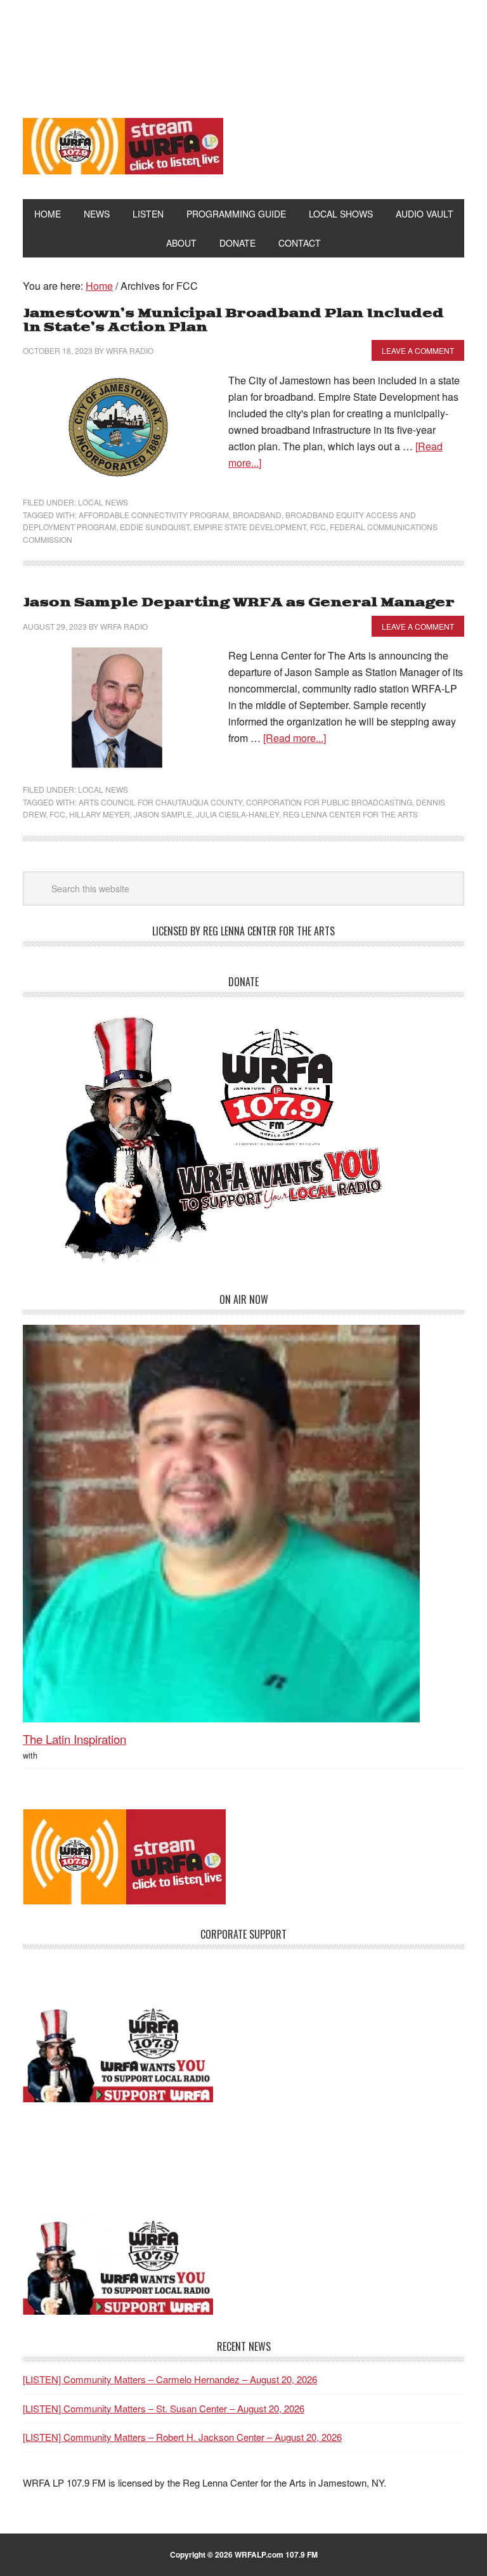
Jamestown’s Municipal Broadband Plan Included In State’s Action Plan (233, 321)
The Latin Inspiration (75, 1739)
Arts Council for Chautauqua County (160, 802)
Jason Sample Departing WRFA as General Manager (239, 603)
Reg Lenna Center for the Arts (350, 814)
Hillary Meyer (100, 814)
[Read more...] (295, 738)
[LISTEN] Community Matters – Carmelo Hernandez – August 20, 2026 (170, 2379)
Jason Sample (163, 814)
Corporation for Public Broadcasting (329, 802)
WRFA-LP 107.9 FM (244, 49)
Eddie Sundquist (155, 527)
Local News (103, 502)
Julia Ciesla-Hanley (237, 814)
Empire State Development (250, 527)
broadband (257, 515)
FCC (318, 527)
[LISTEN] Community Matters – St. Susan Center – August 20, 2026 (164, 2408)
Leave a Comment (418, 350)
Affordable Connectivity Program (154, 515)
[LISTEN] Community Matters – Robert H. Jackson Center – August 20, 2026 (182, 2437)
